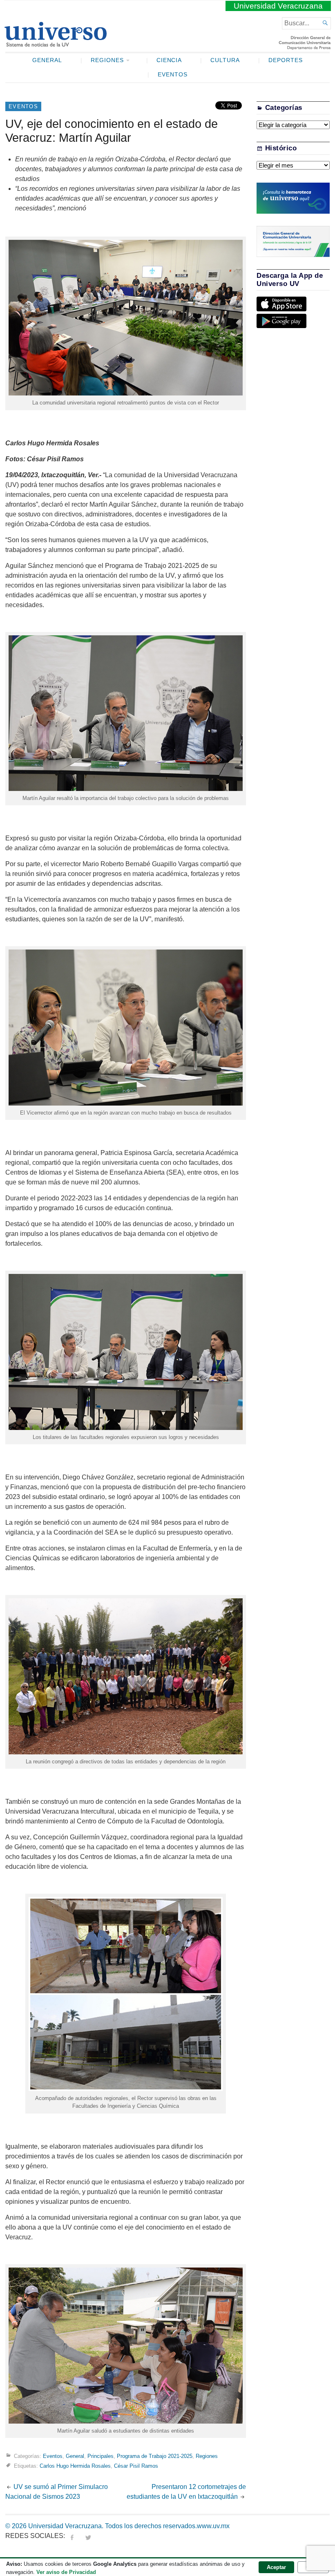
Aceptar (276, 2567)
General (47, 60)
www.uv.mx (213, 2526)
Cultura (225, 60)
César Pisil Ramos (136, 2466)
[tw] (88, 2536)
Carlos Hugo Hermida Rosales (75, 2466)
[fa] (72, 2536)
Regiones (107, 60)
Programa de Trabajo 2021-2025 (155, 2456)
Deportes (286, 60)
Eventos (173, 75)
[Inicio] (55, 43)
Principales (100, 2456)
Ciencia (169, 60)
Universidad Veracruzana (278, 6)
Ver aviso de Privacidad (66, 2572)
